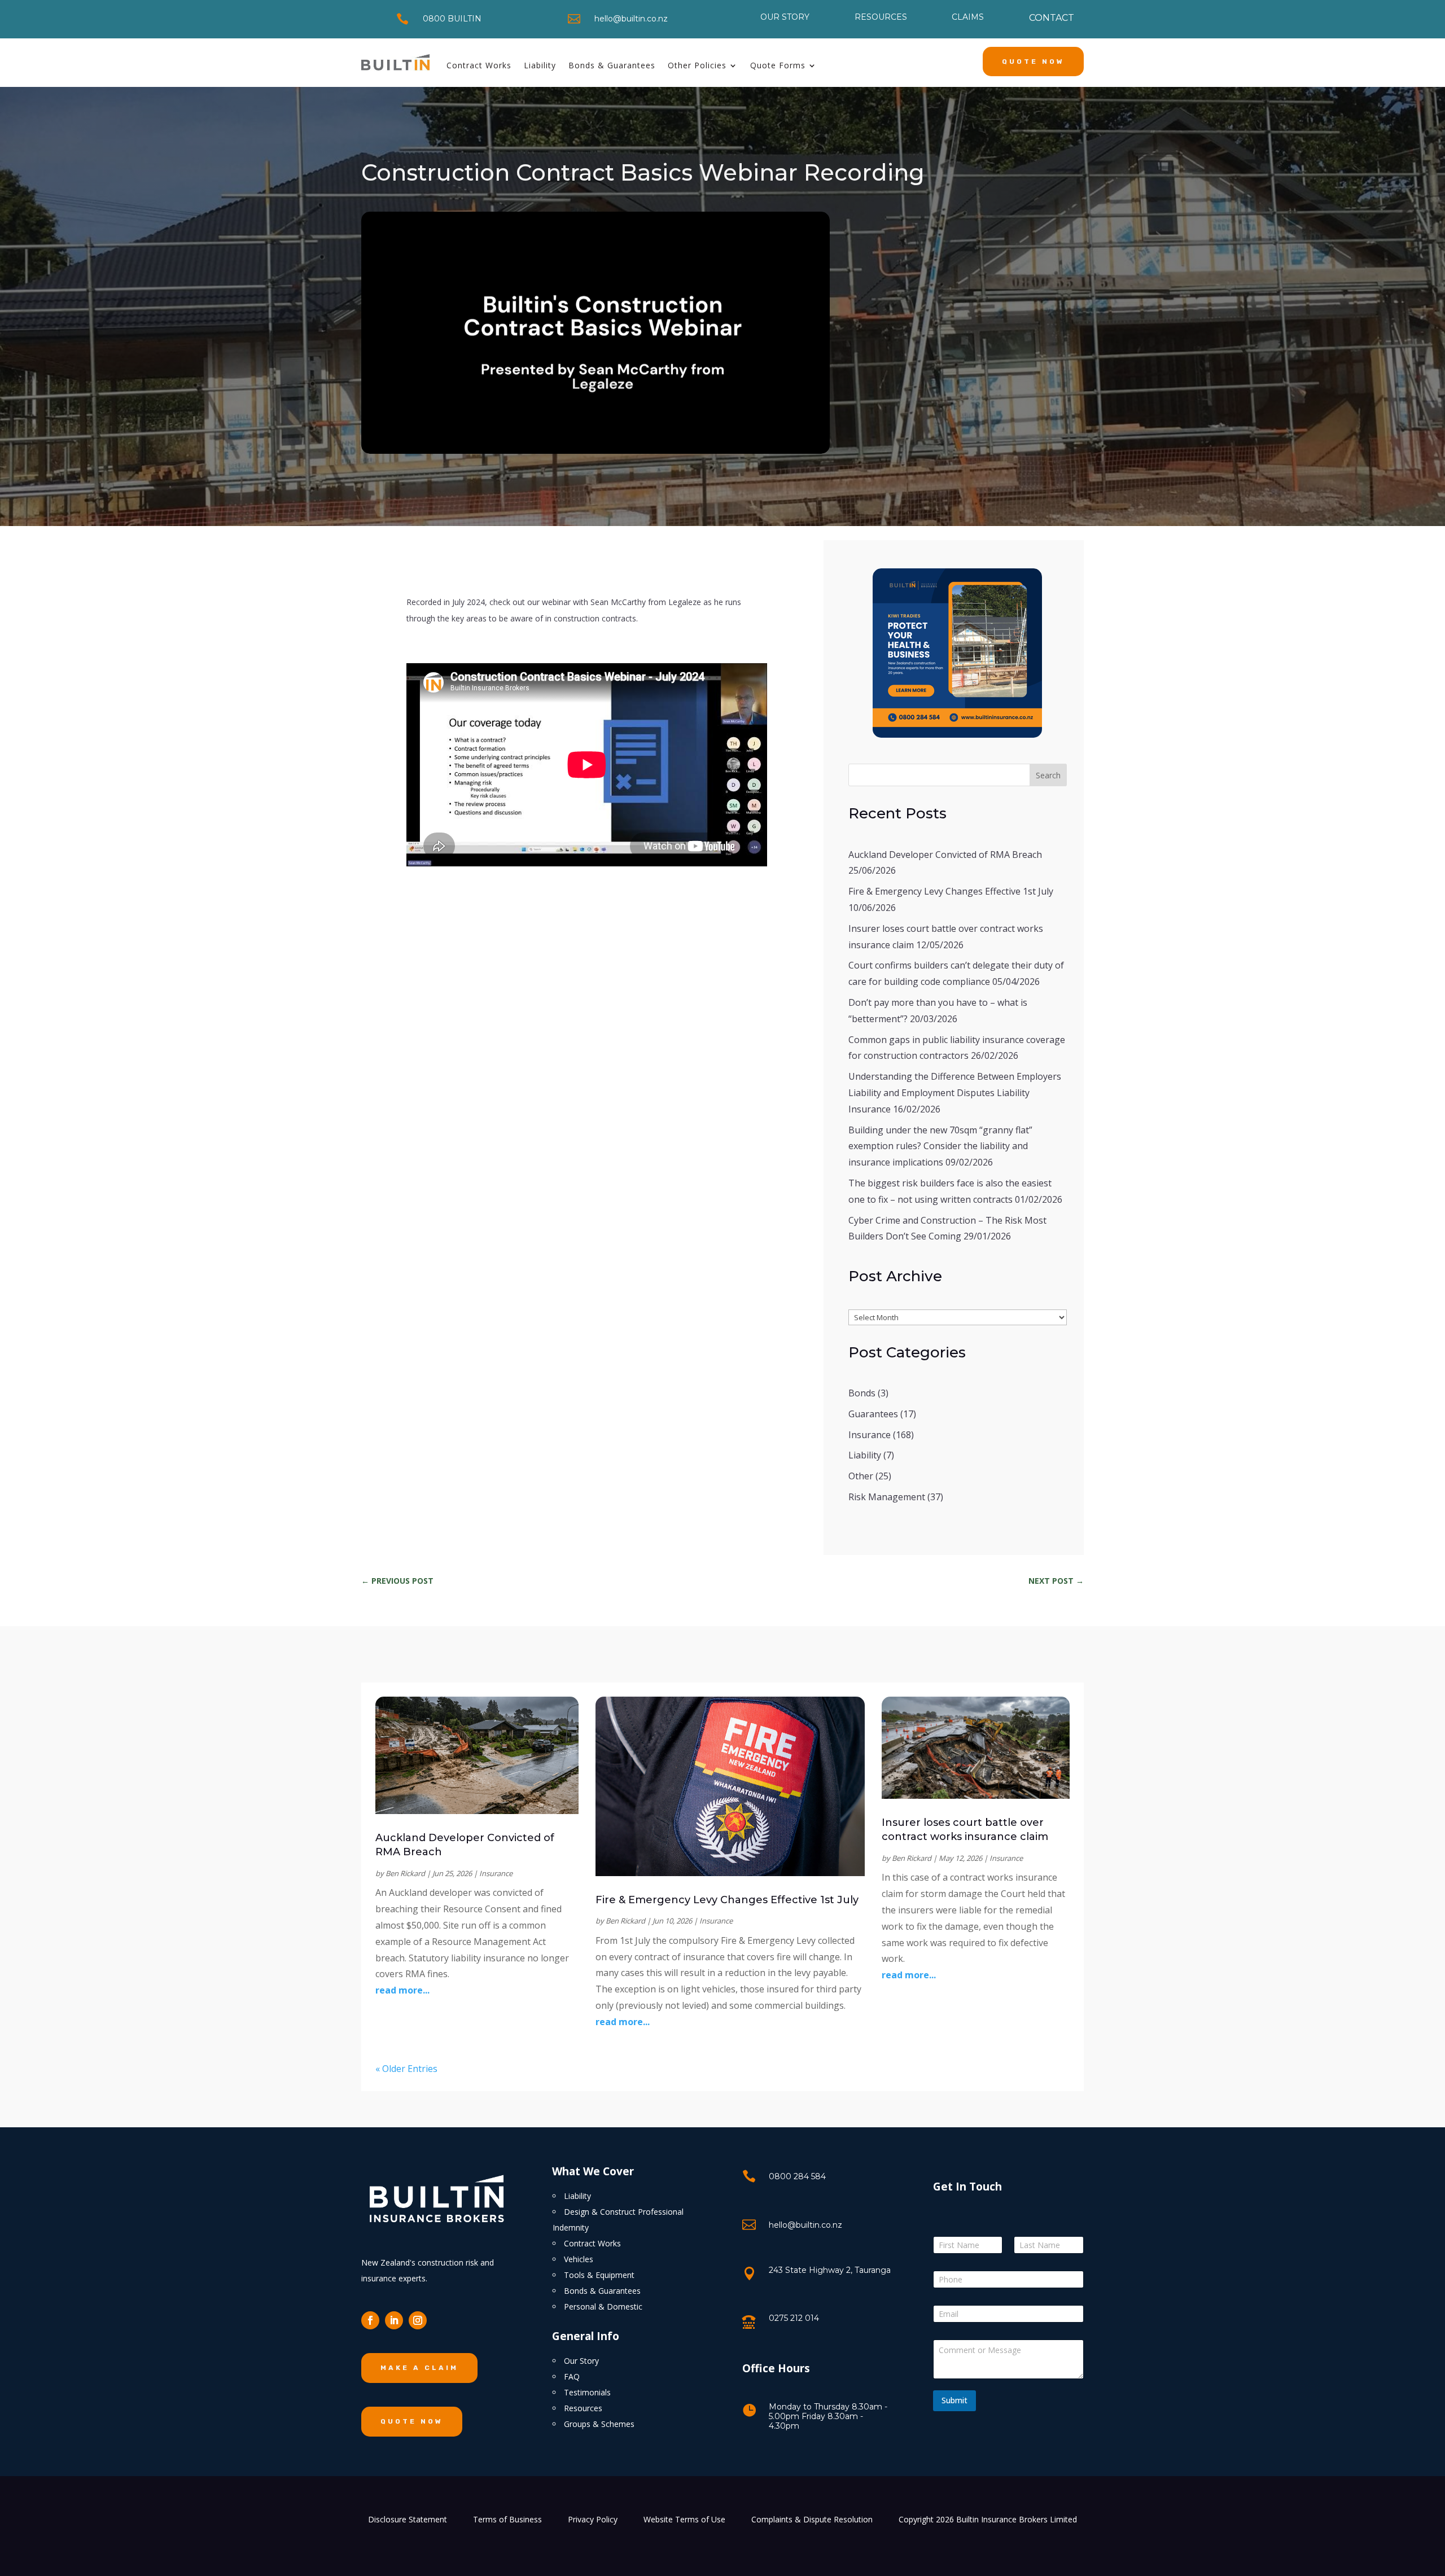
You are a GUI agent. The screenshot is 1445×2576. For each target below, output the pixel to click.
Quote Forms (778, 65)
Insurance (870, 1435)
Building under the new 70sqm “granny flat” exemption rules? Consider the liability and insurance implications (940, 1146)
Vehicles (579, 2259)
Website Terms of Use (684, 2520)
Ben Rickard (405, 1873)
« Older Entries (406, 2069)
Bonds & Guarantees (612, 65)
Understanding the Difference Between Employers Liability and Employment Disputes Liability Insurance (955, 1093)
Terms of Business (507, 2520)
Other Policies (697, 65)
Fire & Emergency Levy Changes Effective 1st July (951, 891)
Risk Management (887, 1497)
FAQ (572, 2376)
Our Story (581, 2361)
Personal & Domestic (603, 2306)
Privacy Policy (593, 2520)
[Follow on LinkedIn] (394, 2320)
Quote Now (1033, 62)
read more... (402, 1990)
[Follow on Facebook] (370, 2320)
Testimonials (587, 2392)
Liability (540, 65)
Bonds (862, 1393)
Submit (954, 2400)
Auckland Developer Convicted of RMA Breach (945, 855)
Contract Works (479, 65)
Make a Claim (419, 2368)
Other (861, 1476)
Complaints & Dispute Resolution (812, 2520)
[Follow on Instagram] (418, 2320)
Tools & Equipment (599, 2275)
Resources (583, 2408)
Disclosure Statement (408, 2520)
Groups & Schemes (599, 2424)
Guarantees (873, 1414)
